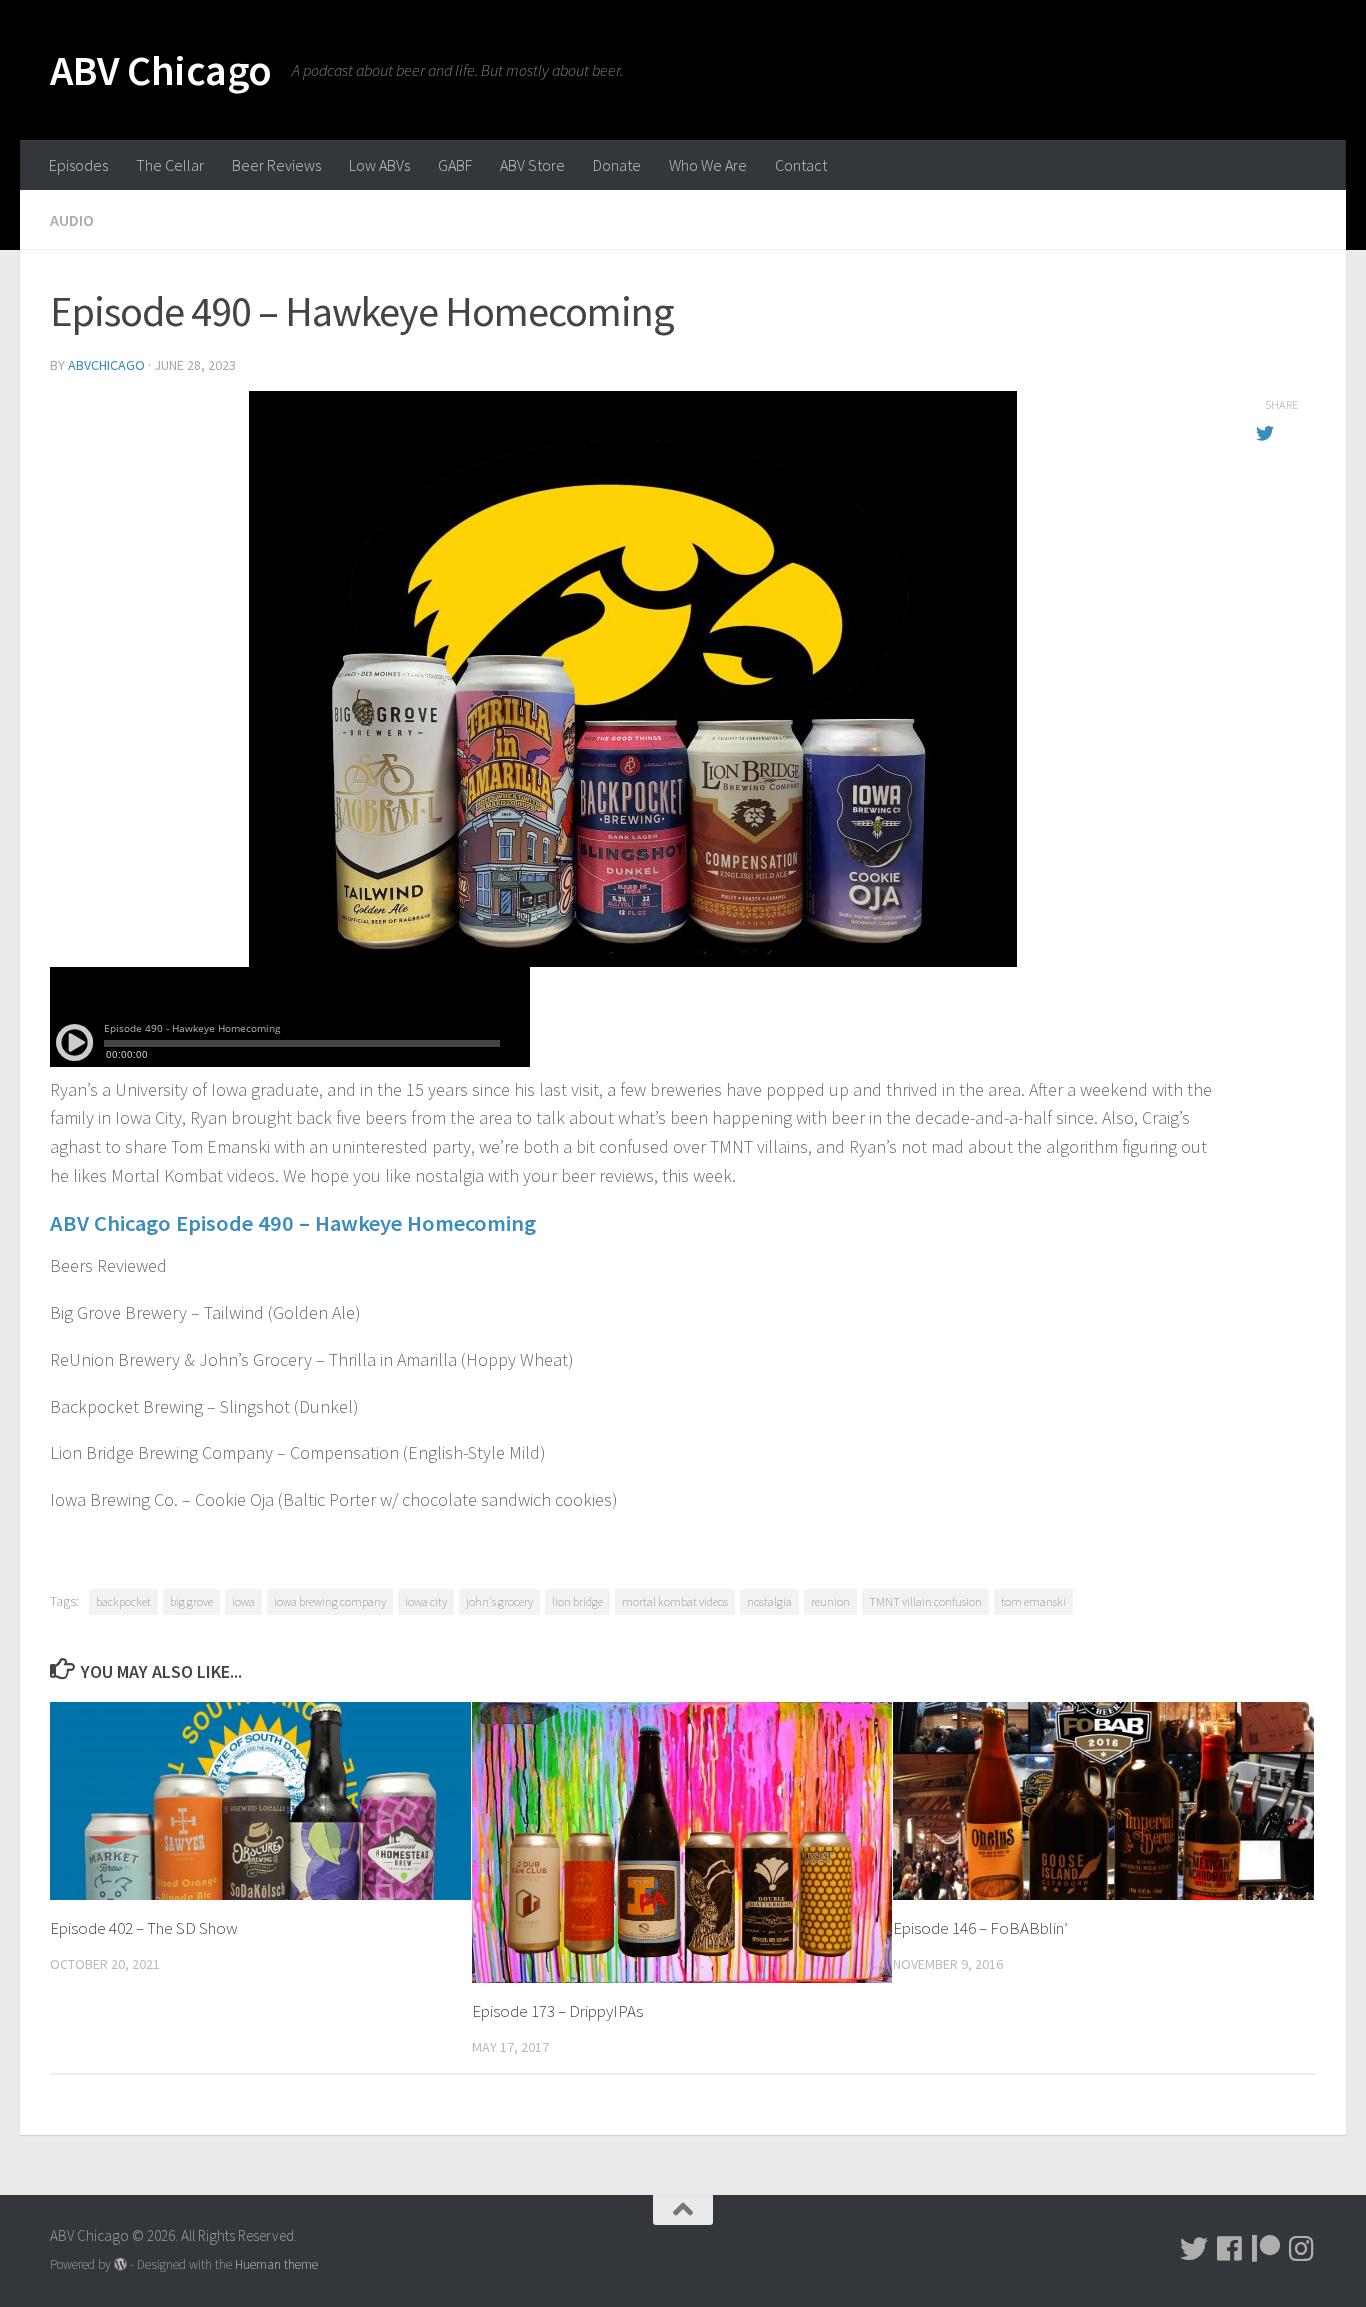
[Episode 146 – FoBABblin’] (1103, 1801)
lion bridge (577, 1601)
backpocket (123, 1601)
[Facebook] (1230, 2249)
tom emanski (1033, 1601)
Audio (72, 220)
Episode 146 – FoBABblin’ (980, 1928)
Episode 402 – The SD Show (144, 1928)
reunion (830, 1601)
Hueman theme (276, 2264)
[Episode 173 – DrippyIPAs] (682, 1843)
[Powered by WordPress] (120, 2264)
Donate (617, 165)
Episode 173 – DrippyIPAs (557, 2011)
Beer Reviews (276, 165)
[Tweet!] (1194, 2249)
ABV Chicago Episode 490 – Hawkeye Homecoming (293, 1223)
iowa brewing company (330, 1601)
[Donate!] (1266, 2249)
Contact (801, 165)
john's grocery (499, 1601)
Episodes (78, 165)
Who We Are (708, 165)
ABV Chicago (161, 70)
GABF (455, 165)
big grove (191, 1601)
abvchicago (106, 365)
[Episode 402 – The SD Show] (260, 1801)
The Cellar (170, 165)
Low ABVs (379, 165)
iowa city (426, 1601)
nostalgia (769, 1601)
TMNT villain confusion (925, 1601)
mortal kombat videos (675, 1601)
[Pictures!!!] (1302, 2249)
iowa (243, 1601)
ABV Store (532, 165)
